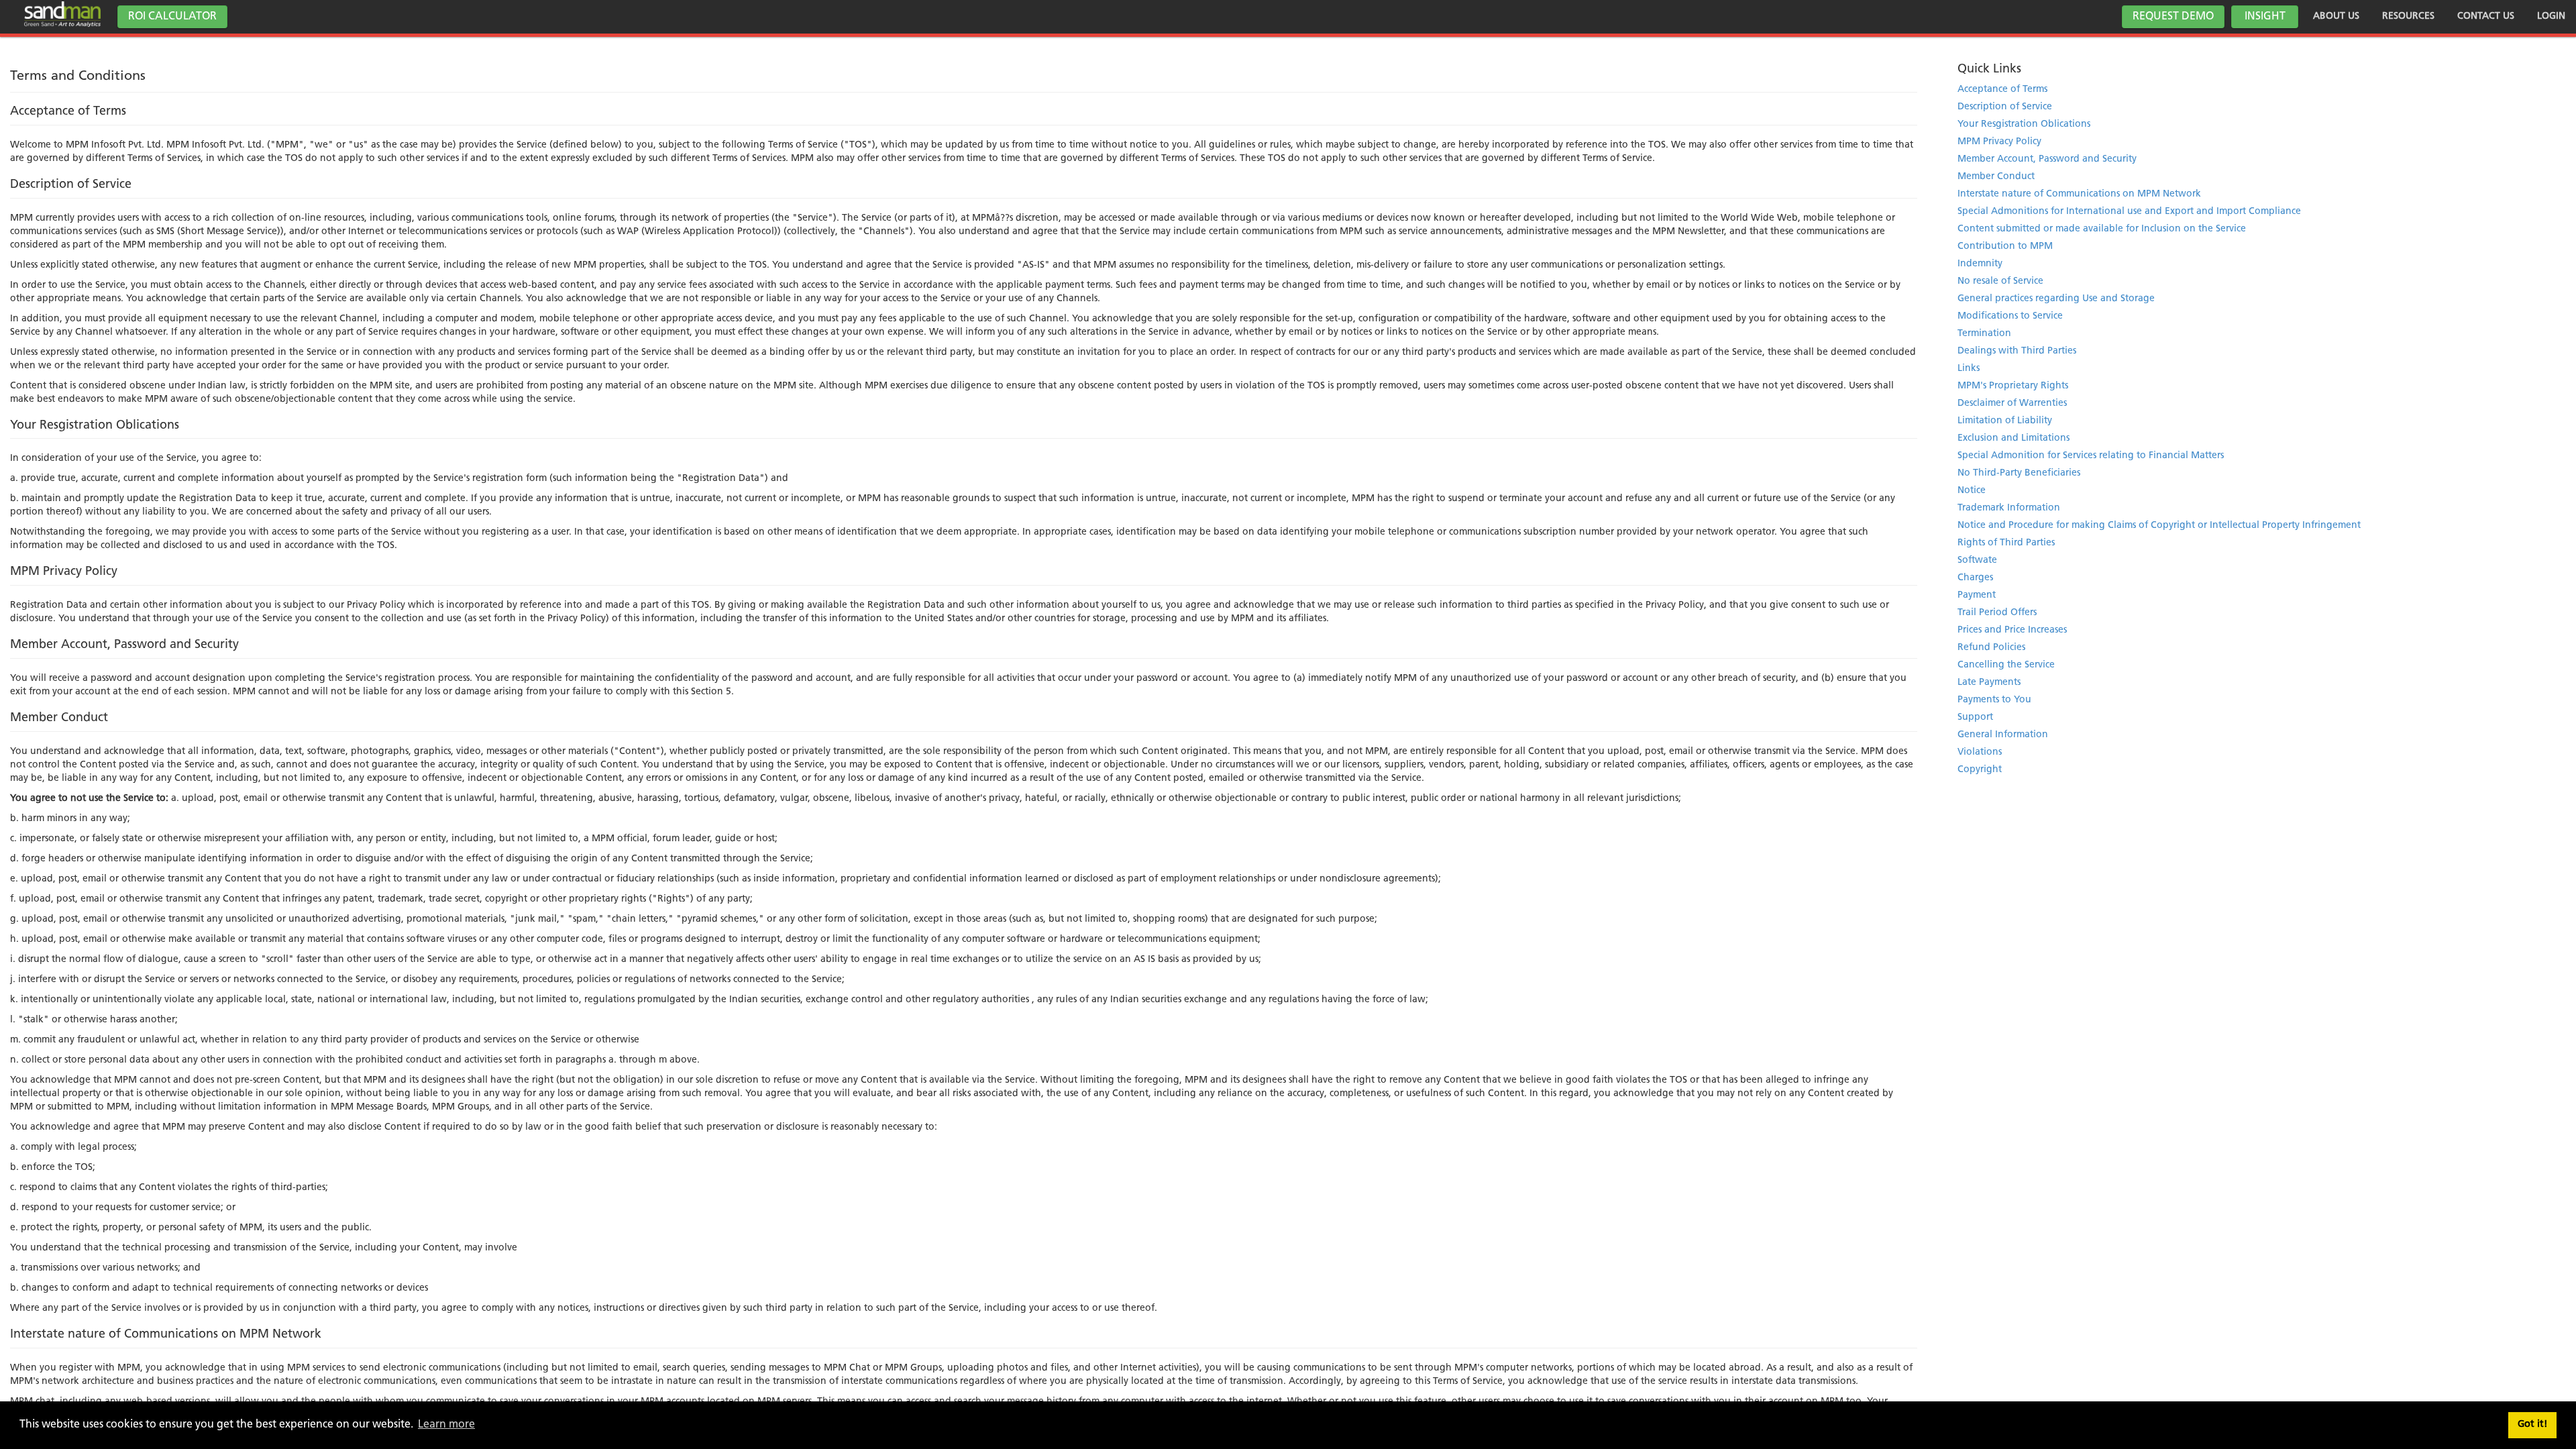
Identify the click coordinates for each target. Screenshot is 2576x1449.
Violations (1980, 752)
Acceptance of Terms (2002, 90)
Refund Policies (1991, 648)
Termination (1984, 334)
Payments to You (1994, 700)
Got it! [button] (2533, 1425)
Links (1969, 369)
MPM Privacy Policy (1999, 142)
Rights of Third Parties (2006, 543)
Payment (1977, 595)
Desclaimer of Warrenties (2012, 404)
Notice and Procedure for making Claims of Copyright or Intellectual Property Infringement (2159, 526)
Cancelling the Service (2006, 665)
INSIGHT (2265, 17)
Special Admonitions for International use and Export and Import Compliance (2129, 212)
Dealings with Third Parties (2017, 351)
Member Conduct (1996, 177)
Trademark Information (2009, 508)
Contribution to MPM (2005, 247)
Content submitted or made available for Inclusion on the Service (2102, 229)
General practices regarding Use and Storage (2056, 299)
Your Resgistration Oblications (2024, 124)
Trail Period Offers (1997, 613)
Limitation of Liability (2005, 421)
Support (1975, 717)
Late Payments (1989, 683)
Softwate (1977, 560)
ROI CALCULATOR (172, 17)
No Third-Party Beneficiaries (2019, 473)
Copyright (1980, 770)
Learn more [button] (446, 1425)
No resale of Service (2000, 281)
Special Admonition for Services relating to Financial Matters (2091, 456)
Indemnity (1980, 264)
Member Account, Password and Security (2047, 159)
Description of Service (2005, 107)
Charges (1975, 578)
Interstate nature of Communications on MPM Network (2079, 194)
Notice (1972, 491)
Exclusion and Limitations (2014, 438)
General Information (2003, 735)
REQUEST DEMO (2173, 17)
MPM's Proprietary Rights (2013, 386)
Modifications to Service (2010, 316)
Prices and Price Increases (2012, 630)
